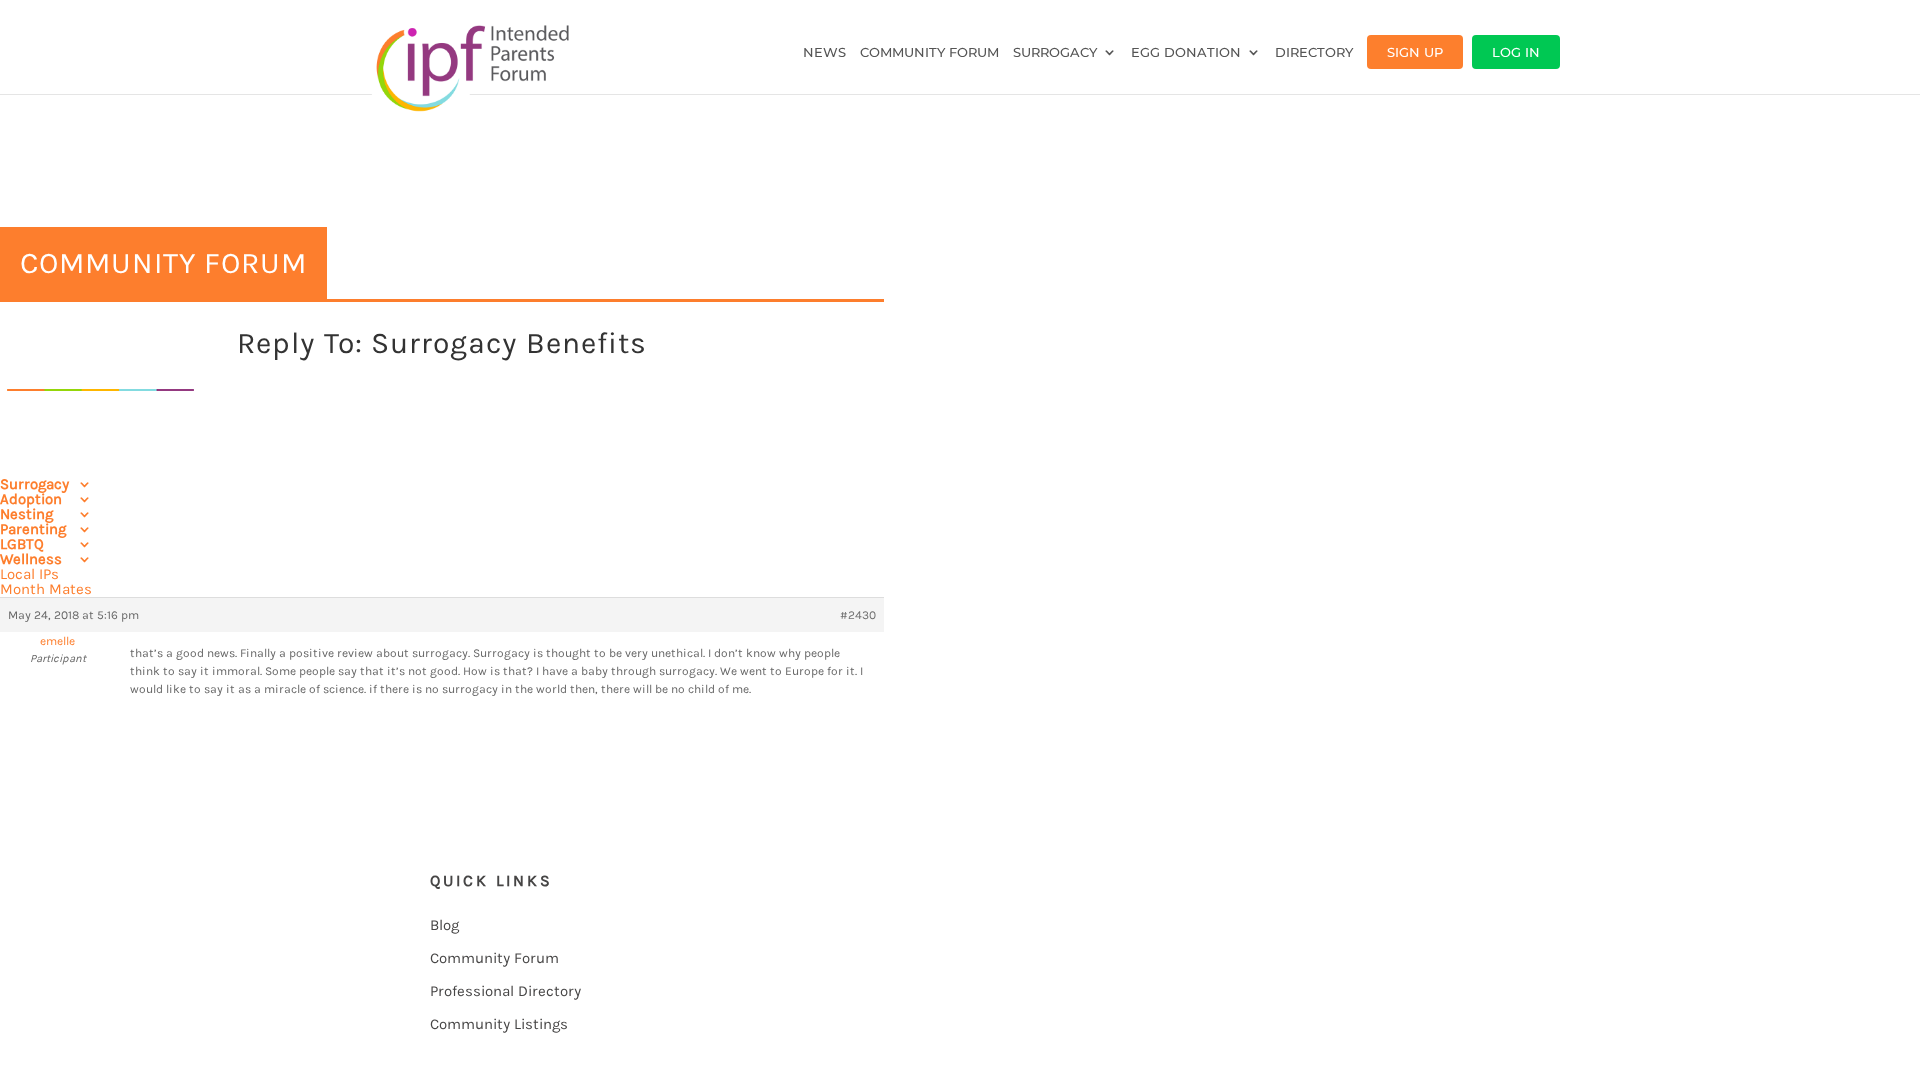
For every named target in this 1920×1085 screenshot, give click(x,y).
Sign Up (1415, 52)
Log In (1516, 52)
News (824, 52)
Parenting (33, 529)
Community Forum (929, 52)
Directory (1314, 52)
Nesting (26, 514)
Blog (444, 925)
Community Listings (499, 1024)
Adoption (31, 499)
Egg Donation (1186, 52)
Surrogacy (1055, 52)
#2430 (858, 615)
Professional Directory (505, 991)
